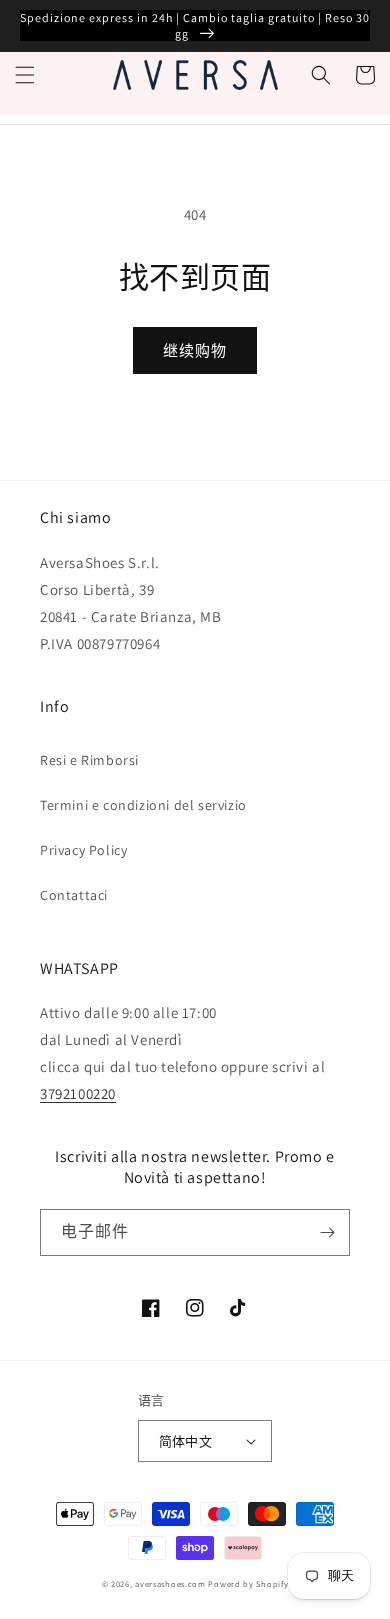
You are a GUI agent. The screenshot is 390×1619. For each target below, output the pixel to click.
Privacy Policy (83, 850)
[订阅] (327, 1232)
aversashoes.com (170, 1583)
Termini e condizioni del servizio (143, 805)
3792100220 (78, 1093)
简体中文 (186, 1441)
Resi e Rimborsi (89, 760)
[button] (25, 75)
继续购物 (195, 350)
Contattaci (74, 895)
